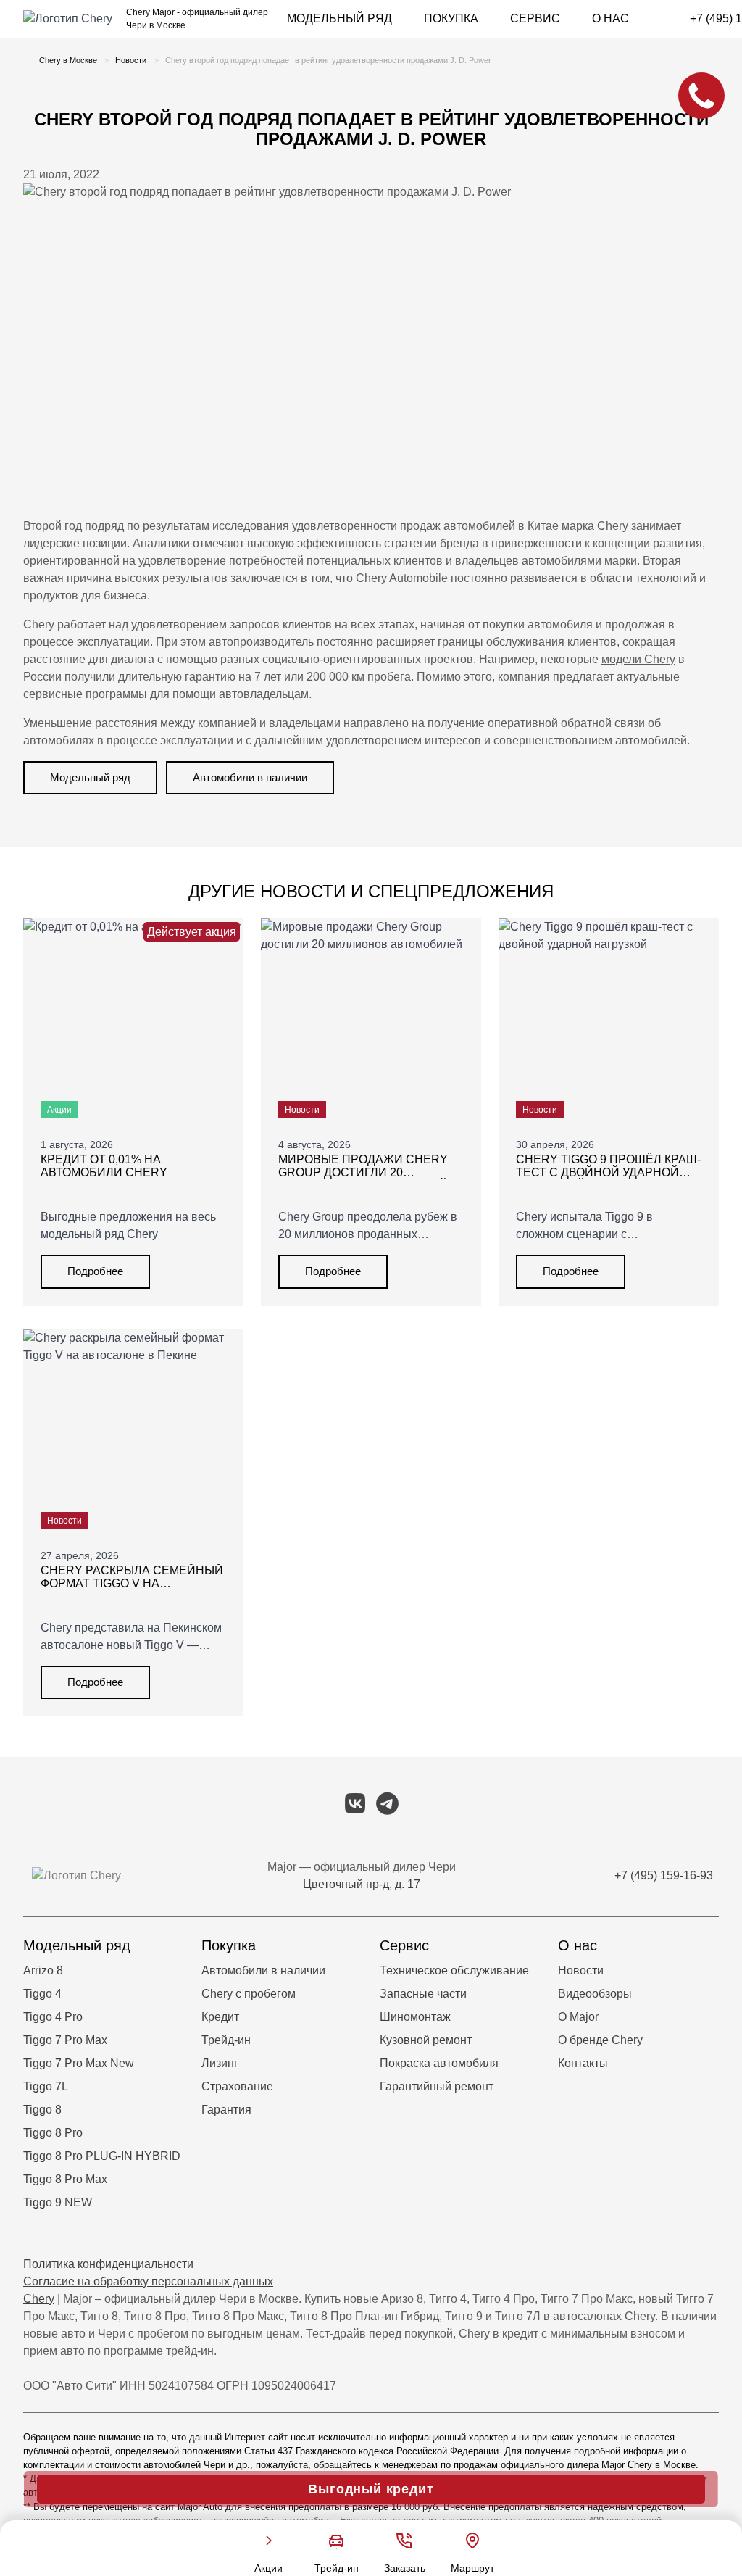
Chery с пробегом (249, 1994)
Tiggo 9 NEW (58, 2202)
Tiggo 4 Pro (53, 2017)
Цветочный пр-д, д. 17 (362, 1884)
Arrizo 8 (43, 1970)
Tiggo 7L (46, 2086)
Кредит (220, 2017)
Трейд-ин (226, 2040)
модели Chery (638, 659)
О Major (578, 2017)
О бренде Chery (600, 2040)
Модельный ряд (339, 18)
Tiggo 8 (42, 2110)
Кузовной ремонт (426, 2040)
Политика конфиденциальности (108, 2264)
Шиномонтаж (415, 2017)
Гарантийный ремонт (437, 2086)
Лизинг (220, 2063)
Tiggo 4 (42, 1994)
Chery (613, 526)
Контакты (583, 2063)
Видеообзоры (595, 1994)
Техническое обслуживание (454, 1970)
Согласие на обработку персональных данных (148, 2281)
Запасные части (423, 1994)
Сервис (535, 18)
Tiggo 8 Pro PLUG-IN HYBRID (102, 2156)
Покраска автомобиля (439, 2063)
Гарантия (226, 2110)
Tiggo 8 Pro (53, 2133)
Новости (581, 1970)
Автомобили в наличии (250, 777)
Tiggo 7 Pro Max (65, 2040)
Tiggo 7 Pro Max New (79, 2063)
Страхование (237, 2086)
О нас (610, 18)
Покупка (451, 18)
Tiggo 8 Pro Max (65, 2179)
